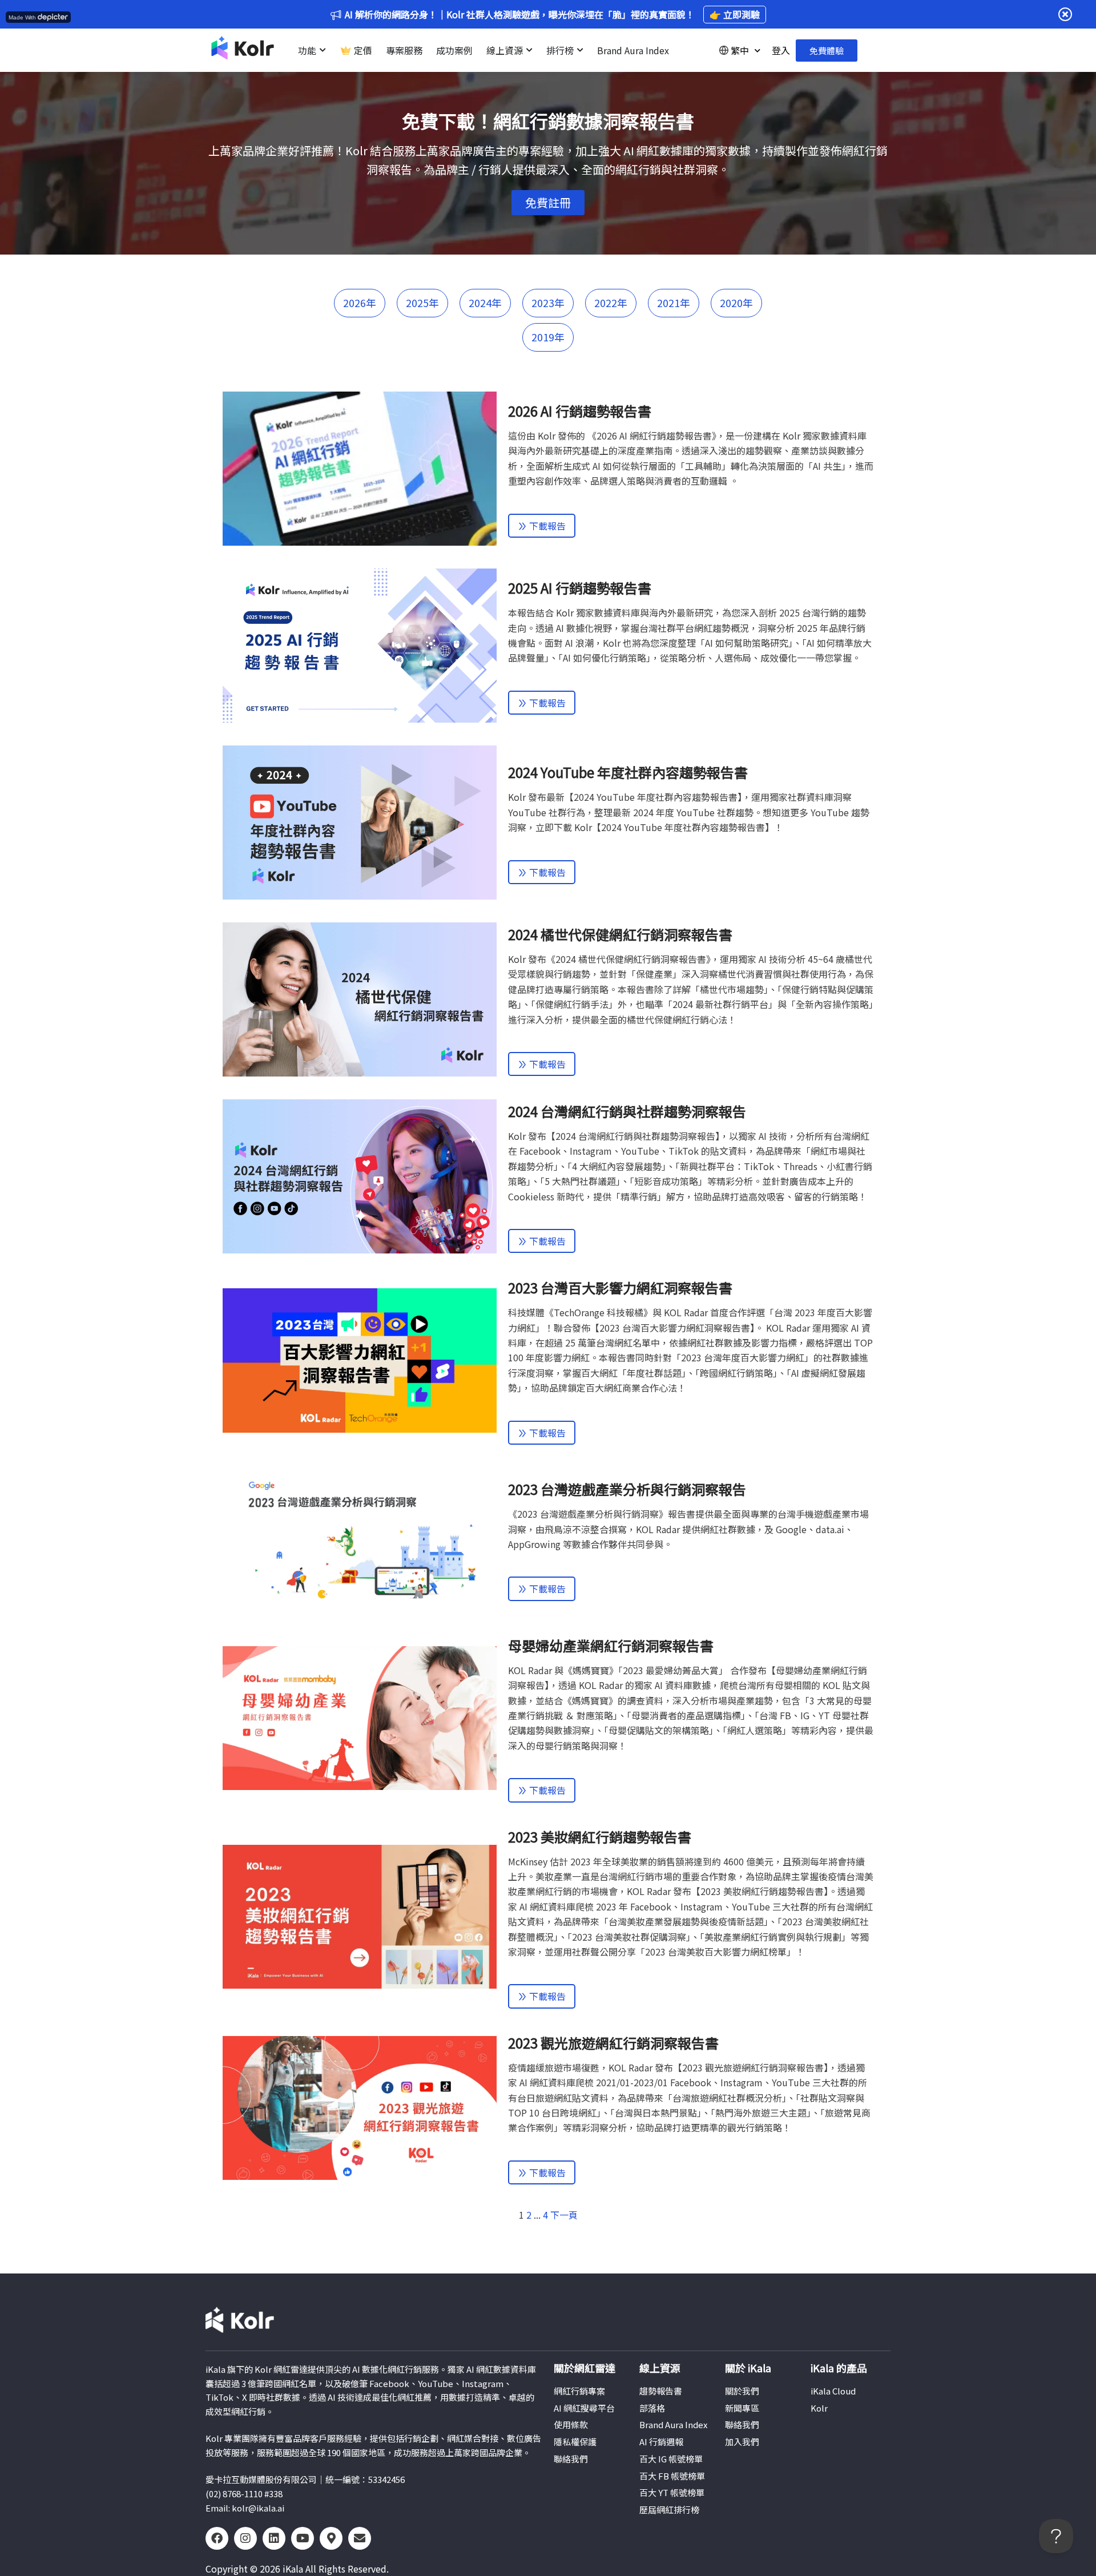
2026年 (360, 303)
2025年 (422, 303)
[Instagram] (245, 2538)
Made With (22, 17)
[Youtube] (303, 2538)
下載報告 (546, 526)
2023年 (548, 303)
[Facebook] (217, 2538)
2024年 (485, 303)
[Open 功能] (323, 50)
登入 (781, 50)
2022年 (611, 303)
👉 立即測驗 (735, 14)
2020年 (736, 303)
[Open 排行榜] (580, 50)
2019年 (548, 337)
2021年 (674, 303)
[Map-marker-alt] (331, 2538)
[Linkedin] (274, 2538)
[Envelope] (360, 2538)
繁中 (740, 50)
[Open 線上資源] (529, 50)
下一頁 (564, 2215)
